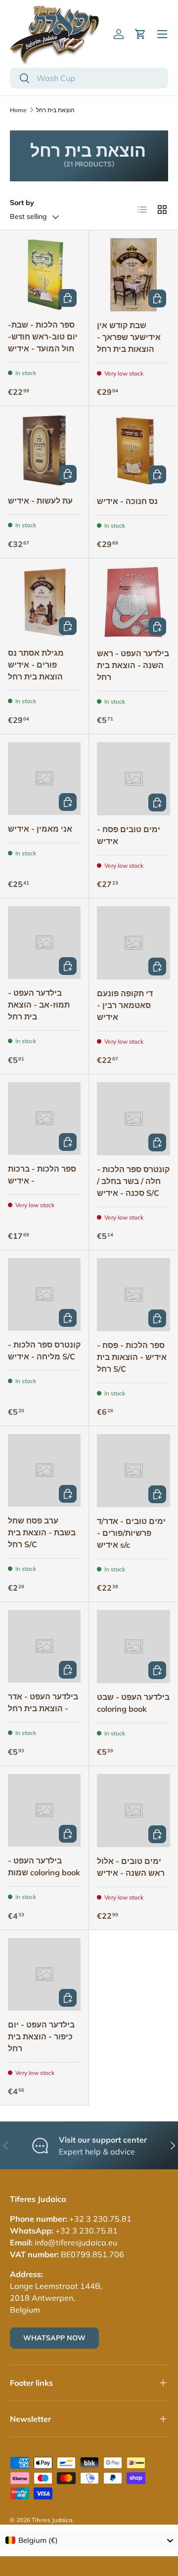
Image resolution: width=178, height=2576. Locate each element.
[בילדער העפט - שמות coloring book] (44, 1810)
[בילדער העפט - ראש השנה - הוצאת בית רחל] (133, 603)
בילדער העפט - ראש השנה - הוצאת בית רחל (133, 665)
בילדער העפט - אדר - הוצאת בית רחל (43, 1702)
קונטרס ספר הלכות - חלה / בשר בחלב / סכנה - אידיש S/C (133, 1181)
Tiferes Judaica (52, 2520)
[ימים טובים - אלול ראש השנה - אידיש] (133, 1811)
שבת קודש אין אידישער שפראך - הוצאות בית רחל (129, 337)
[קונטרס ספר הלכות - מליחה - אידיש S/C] (44, 1294)
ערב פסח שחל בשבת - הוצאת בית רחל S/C (42, 1532)
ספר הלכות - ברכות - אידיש (42, 1175)
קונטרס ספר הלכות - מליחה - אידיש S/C (44, 1351)
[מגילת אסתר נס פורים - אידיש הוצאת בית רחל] (44, 603)
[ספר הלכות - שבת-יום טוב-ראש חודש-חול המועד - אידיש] (44, 274)
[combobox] (89, 78)
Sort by (22, 203)
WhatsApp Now (54, 2338)
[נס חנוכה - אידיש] (133, 451)
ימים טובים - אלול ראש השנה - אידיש (131, 1867)
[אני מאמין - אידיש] (44, 779)
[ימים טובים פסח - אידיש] (133, 779)
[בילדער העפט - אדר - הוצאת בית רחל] (44, 1646)
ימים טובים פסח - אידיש (129, 835)
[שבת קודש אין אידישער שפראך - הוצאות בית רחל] (133, 275)
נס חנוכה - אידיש (127, 501)
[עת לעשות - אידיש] (44, 450)
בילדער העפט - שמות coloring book (44, 1866)
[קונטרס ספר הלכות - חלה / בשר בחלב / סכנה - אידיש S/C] (133, 1119)
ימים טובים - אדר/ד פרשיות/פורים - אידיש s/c (131, 1533)
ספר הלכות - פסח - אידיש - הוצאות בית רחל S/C (132, 1357)
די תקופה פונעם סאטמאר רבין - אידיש (125, 1005)
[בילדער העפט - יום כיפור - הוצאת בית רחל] (44, 1974)
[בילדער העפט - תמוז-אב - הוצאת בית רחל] (44, 943)
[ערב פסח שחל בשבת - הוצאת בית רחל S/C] (44, 1470)
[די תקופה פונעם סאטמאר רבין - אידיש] (133, 943)
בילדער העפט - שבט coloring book (133, 1703)
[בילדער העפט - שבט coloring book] (133, 1647)
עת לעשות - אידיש (40, 501)
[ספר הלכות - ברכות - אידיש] (44, 1119)
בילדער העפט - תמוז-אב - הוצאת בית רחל (39, 1005)
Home (18, 110)
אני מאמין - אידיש (40, 829)
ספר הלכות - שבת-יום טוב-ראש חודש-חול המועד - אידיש (43, 337)
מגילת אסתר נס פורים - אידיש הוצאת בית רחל (36, 665)
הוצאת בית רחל (55, 110)
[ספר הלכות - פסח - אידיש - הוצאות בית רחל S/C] (133, 1295)
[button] (140, 34)
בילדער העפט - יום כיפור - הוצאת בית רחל (41, 2036)
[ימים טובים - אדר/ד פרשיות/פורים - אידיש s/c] (133, 1471)
